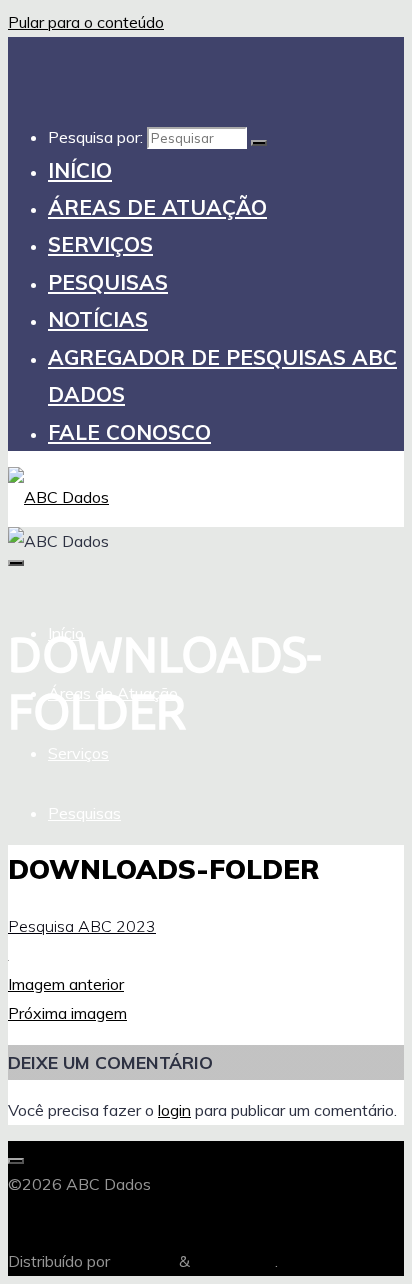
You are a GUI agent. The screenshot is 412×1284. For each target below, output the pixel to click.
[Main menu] (16, 563)
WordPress (234, 1261)
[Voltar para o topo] (16, 1161)
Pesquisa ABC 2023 (82, 926)
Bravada (142, 1261)
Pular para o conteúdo (86, 22)
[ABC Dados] (58, 497)
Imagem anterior (66, 984)
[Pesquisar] (259, 143)
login (174, 1110)
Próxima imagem (67, 1013)
